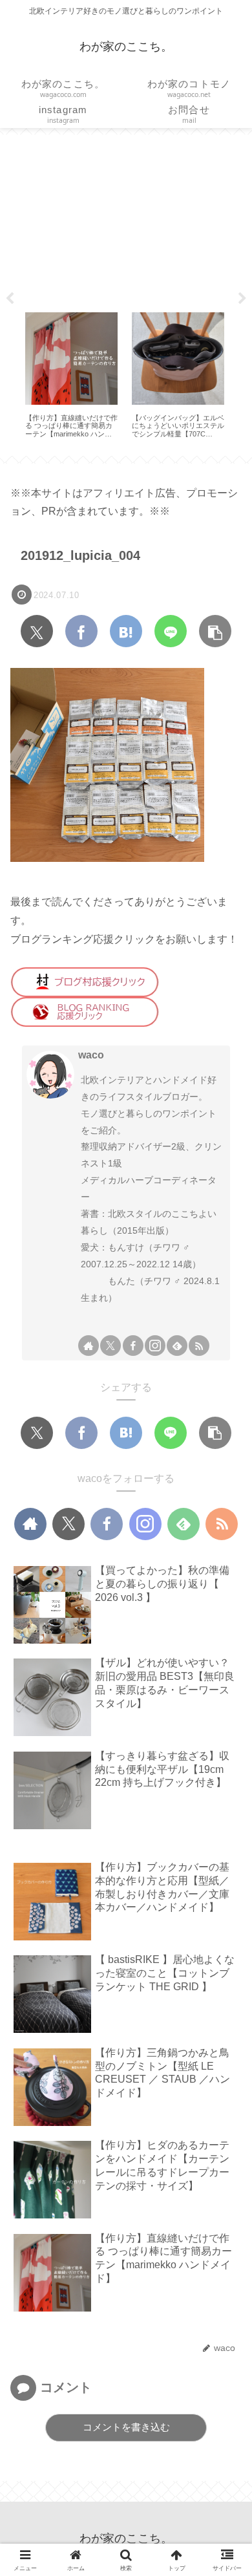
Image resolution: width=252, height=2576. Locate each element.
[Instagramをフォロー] (155, 1346)
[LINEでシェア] (171, 631)
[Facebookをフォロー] (133, 1346)
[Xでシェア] (37, 631)
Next (242, 299)
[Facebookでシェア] (81, 631)
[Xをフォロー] (110, 1346)
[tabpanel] (71, 375)
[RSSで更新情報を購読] (199, 1346)
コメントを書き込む (126, 2427)
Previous (10, 299)
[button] (215, 631)
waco (91, 1055)
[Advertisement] (126, 219)
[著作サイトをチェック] (89, 1346)
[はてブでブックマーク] (126, 631)
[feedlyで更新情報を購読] (177, 1346)
